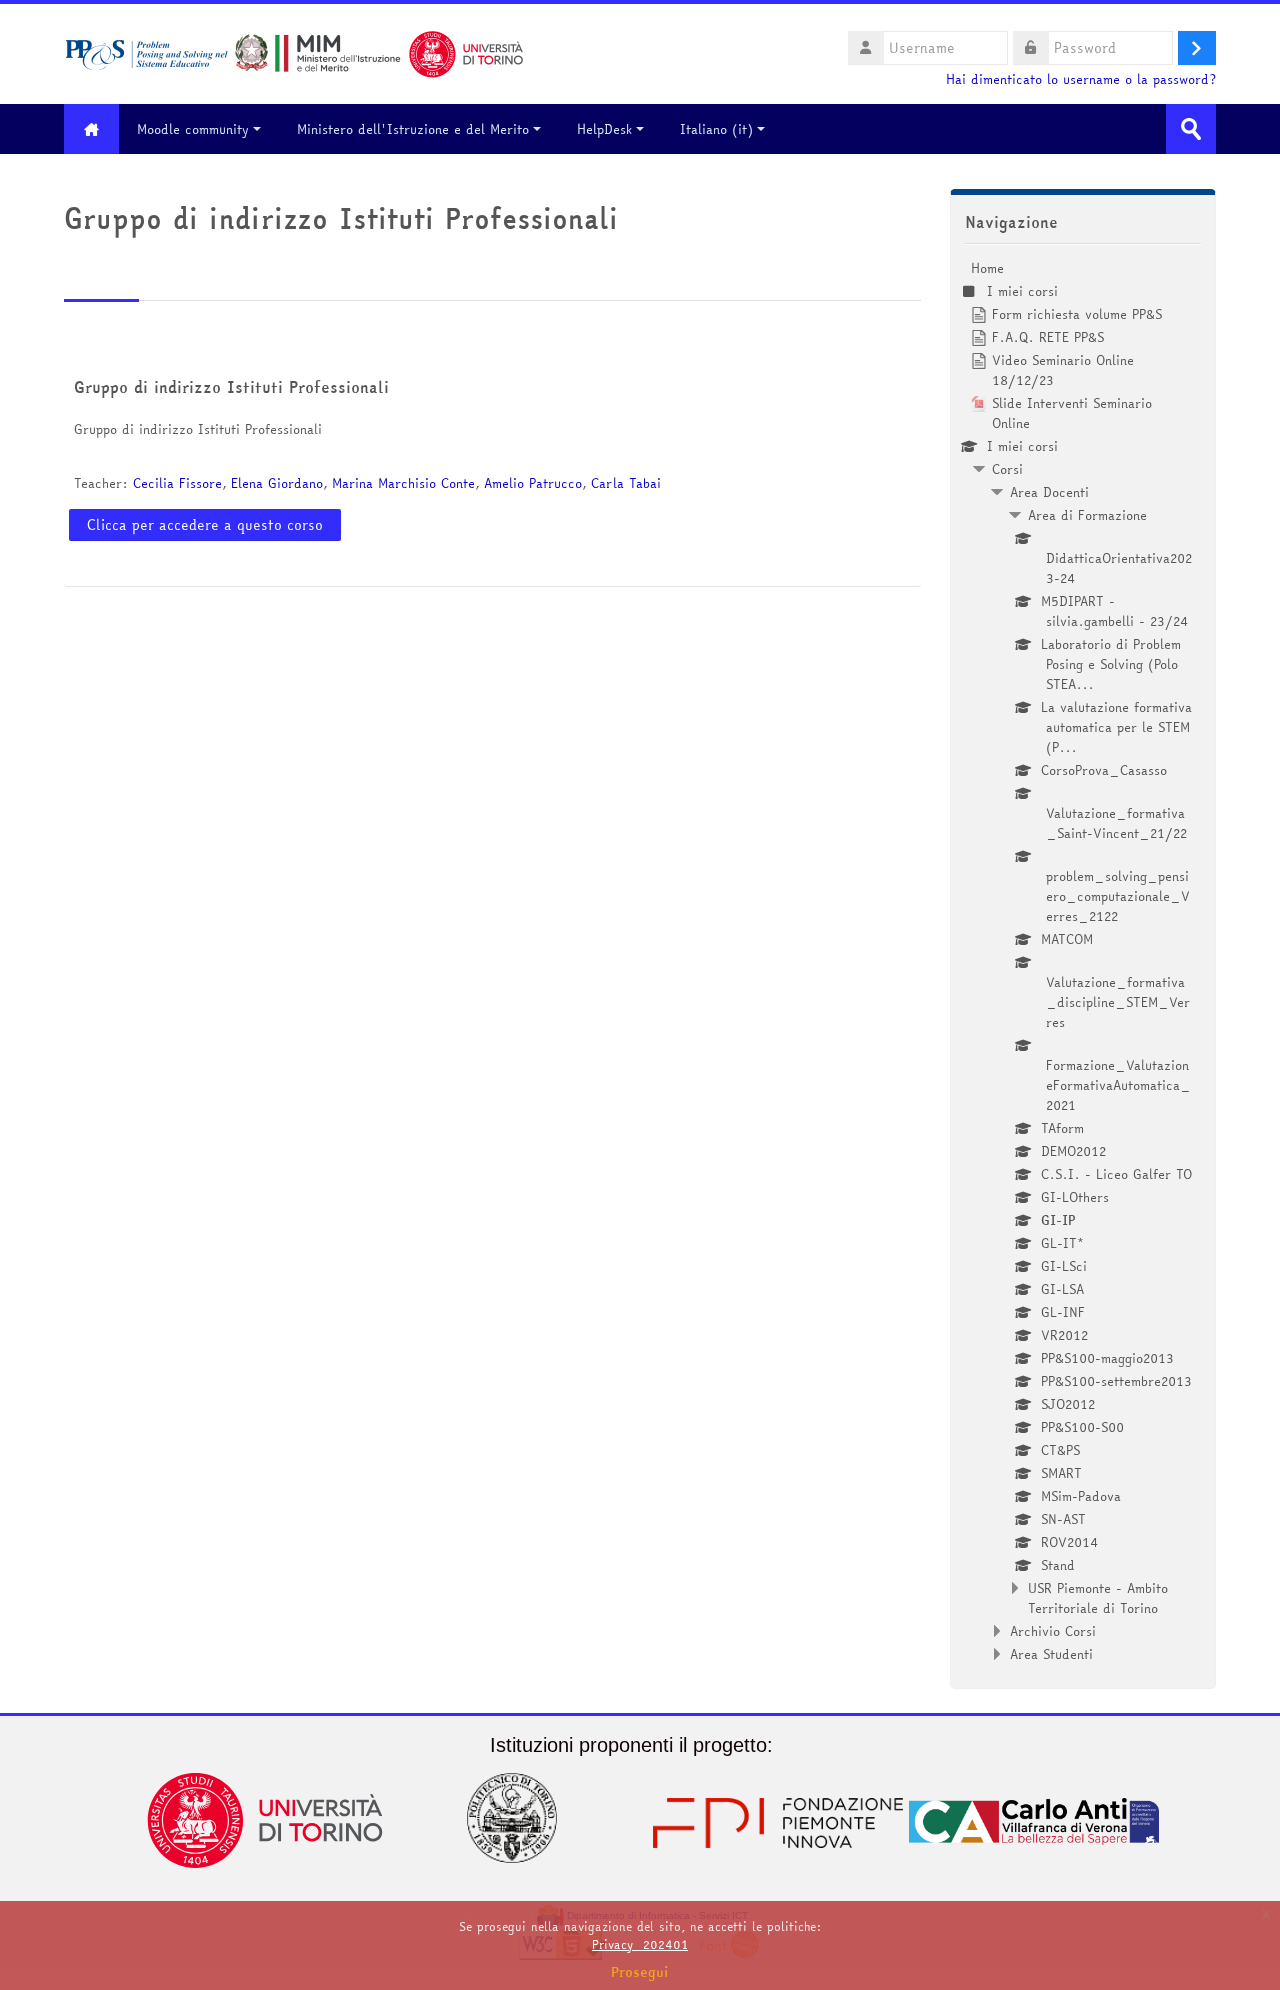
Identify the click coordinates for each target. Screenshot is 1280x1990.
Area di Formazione (1087, 515)
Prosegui (640, 1972)
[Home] (294, 52)
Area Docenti (1049, 492)
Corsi (1007, 469)
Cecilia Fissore (177, 483)
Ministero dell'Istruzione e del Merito (413, 129)
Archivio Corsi (1053, 1631)
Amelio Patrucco (533, 483)
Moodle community (193, 129)
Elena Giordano (277, 483)
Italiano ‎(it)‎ (716, 129)
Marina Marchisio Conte (403, 483)
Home (987, 268)
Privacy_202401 (640, 1944)
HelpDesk (604, 129)
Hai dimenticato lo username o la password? (1081, 79)
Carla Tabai (626, 483)
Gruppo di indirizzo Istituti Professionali (231, 387)
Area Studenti (1051, 1654)
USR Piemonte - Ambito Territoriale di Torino (1098, 1598)
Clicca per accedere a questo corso (205, 525)
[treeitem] (1083, 961)
